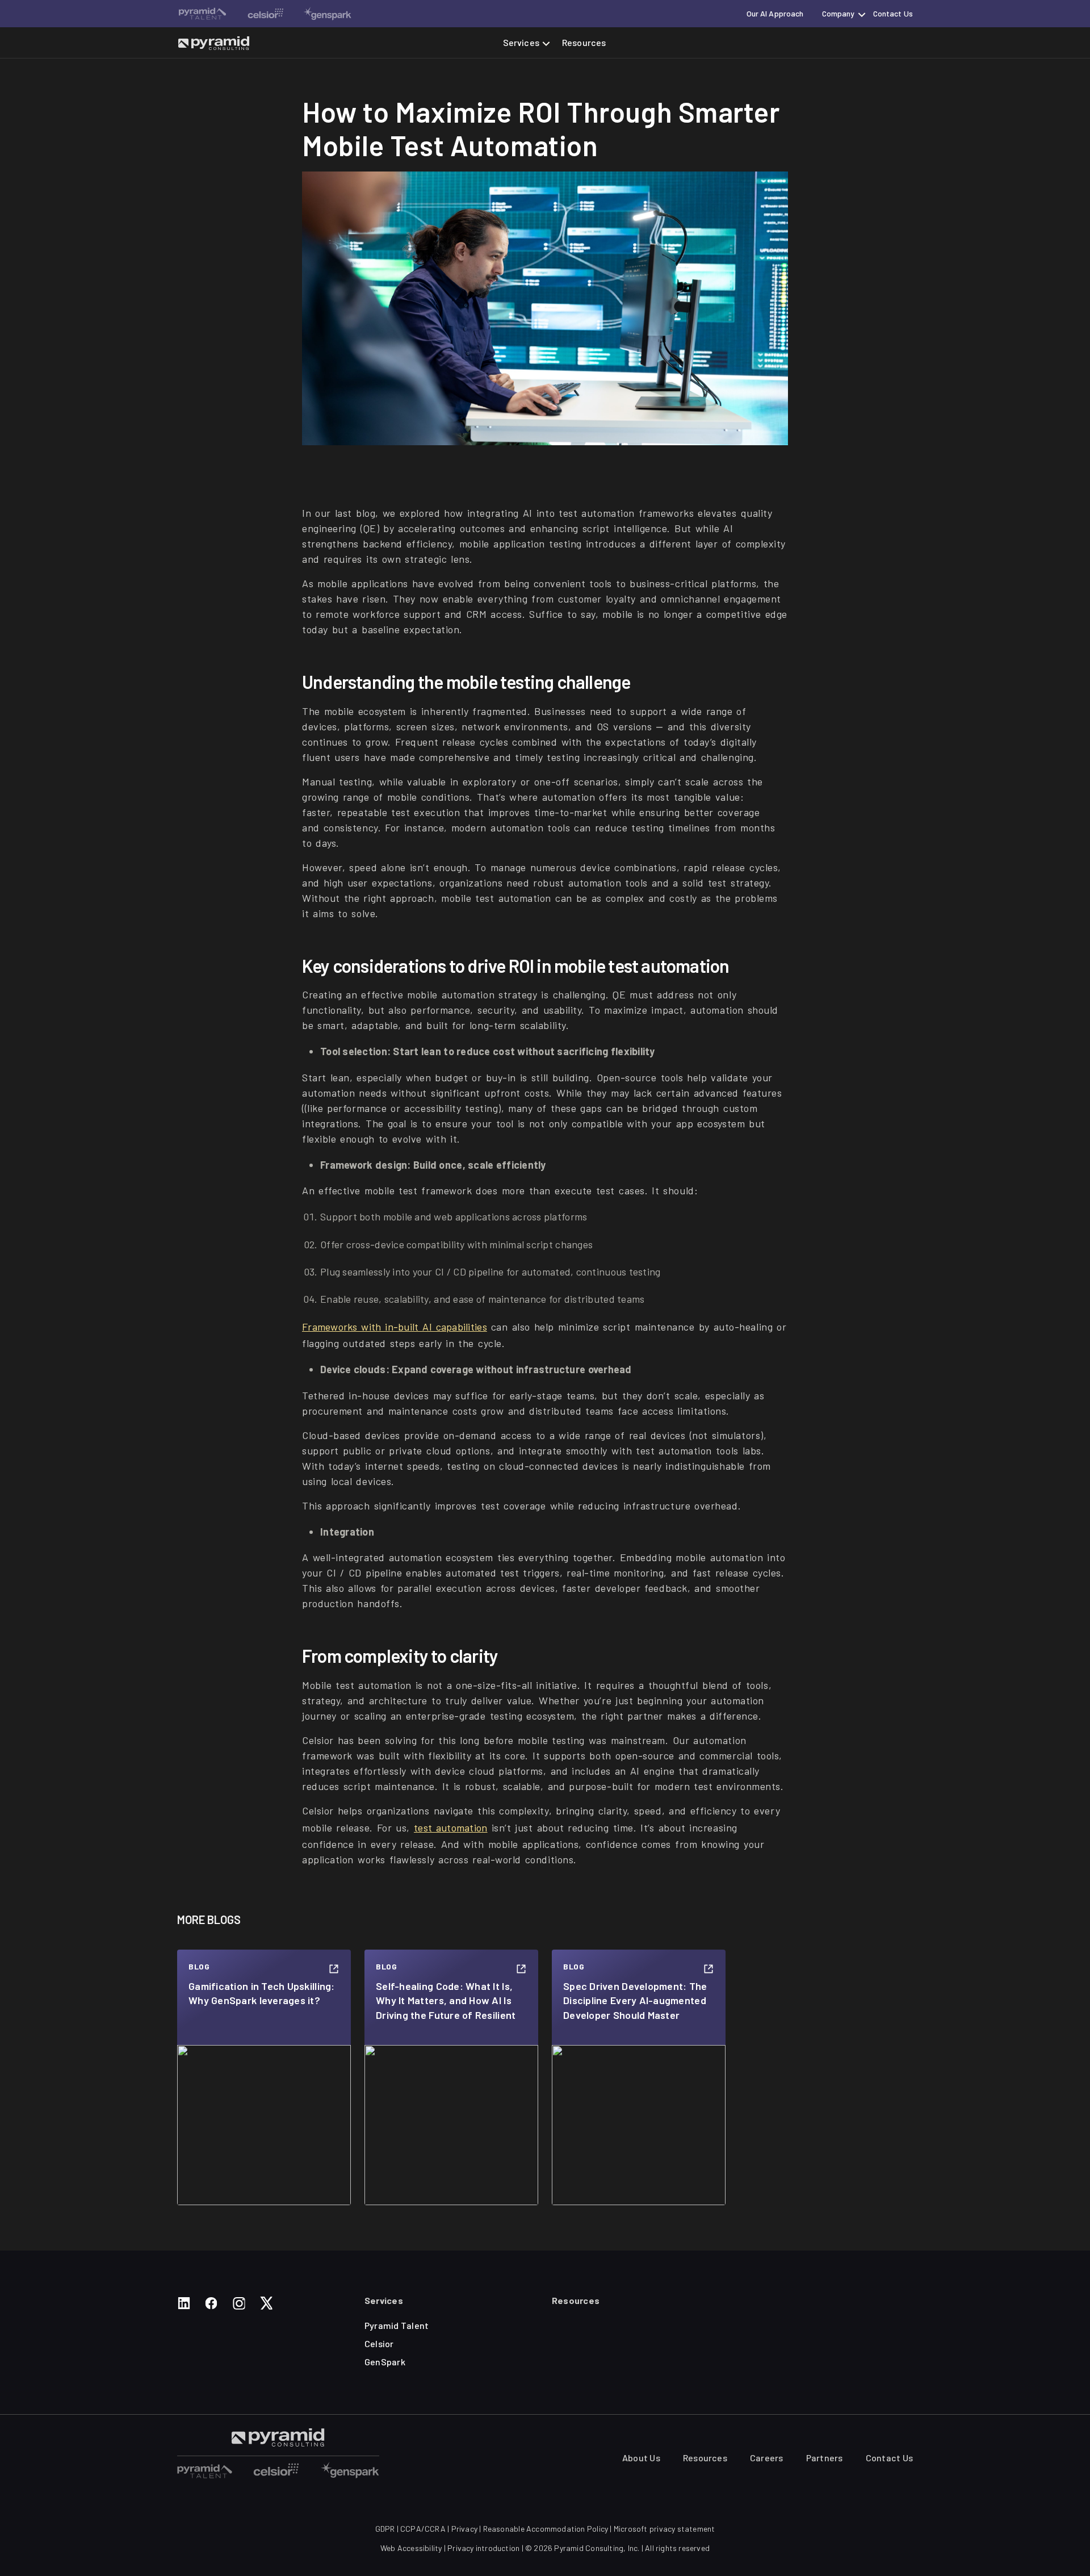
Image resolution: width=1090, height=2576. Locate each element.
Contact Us (893, 13)
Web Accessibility (411, 2548)
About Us (641, 2458)
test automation (451, 1828)
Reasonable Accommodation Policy (546, 2529)
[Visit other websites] (205, 2470)
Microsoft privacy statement (665, 2529)
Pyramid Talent (397, 2325)
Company (839, 13)
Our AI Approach (775, 13)
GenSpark (385, 2362)
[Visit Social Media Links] (184, 2303)
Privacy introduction (483, 2548)
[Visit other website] (203, 14)
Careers (767, 2458)
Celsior (379, 2343)
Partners (825, 2458)
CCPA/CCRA (423, 2529)
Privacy (464, 2529)
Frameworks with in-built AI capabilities (395, 1327)
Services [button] (521, 42)
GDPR (385, 2529)
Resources (584, 42)
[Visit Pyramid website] (214, 43)
